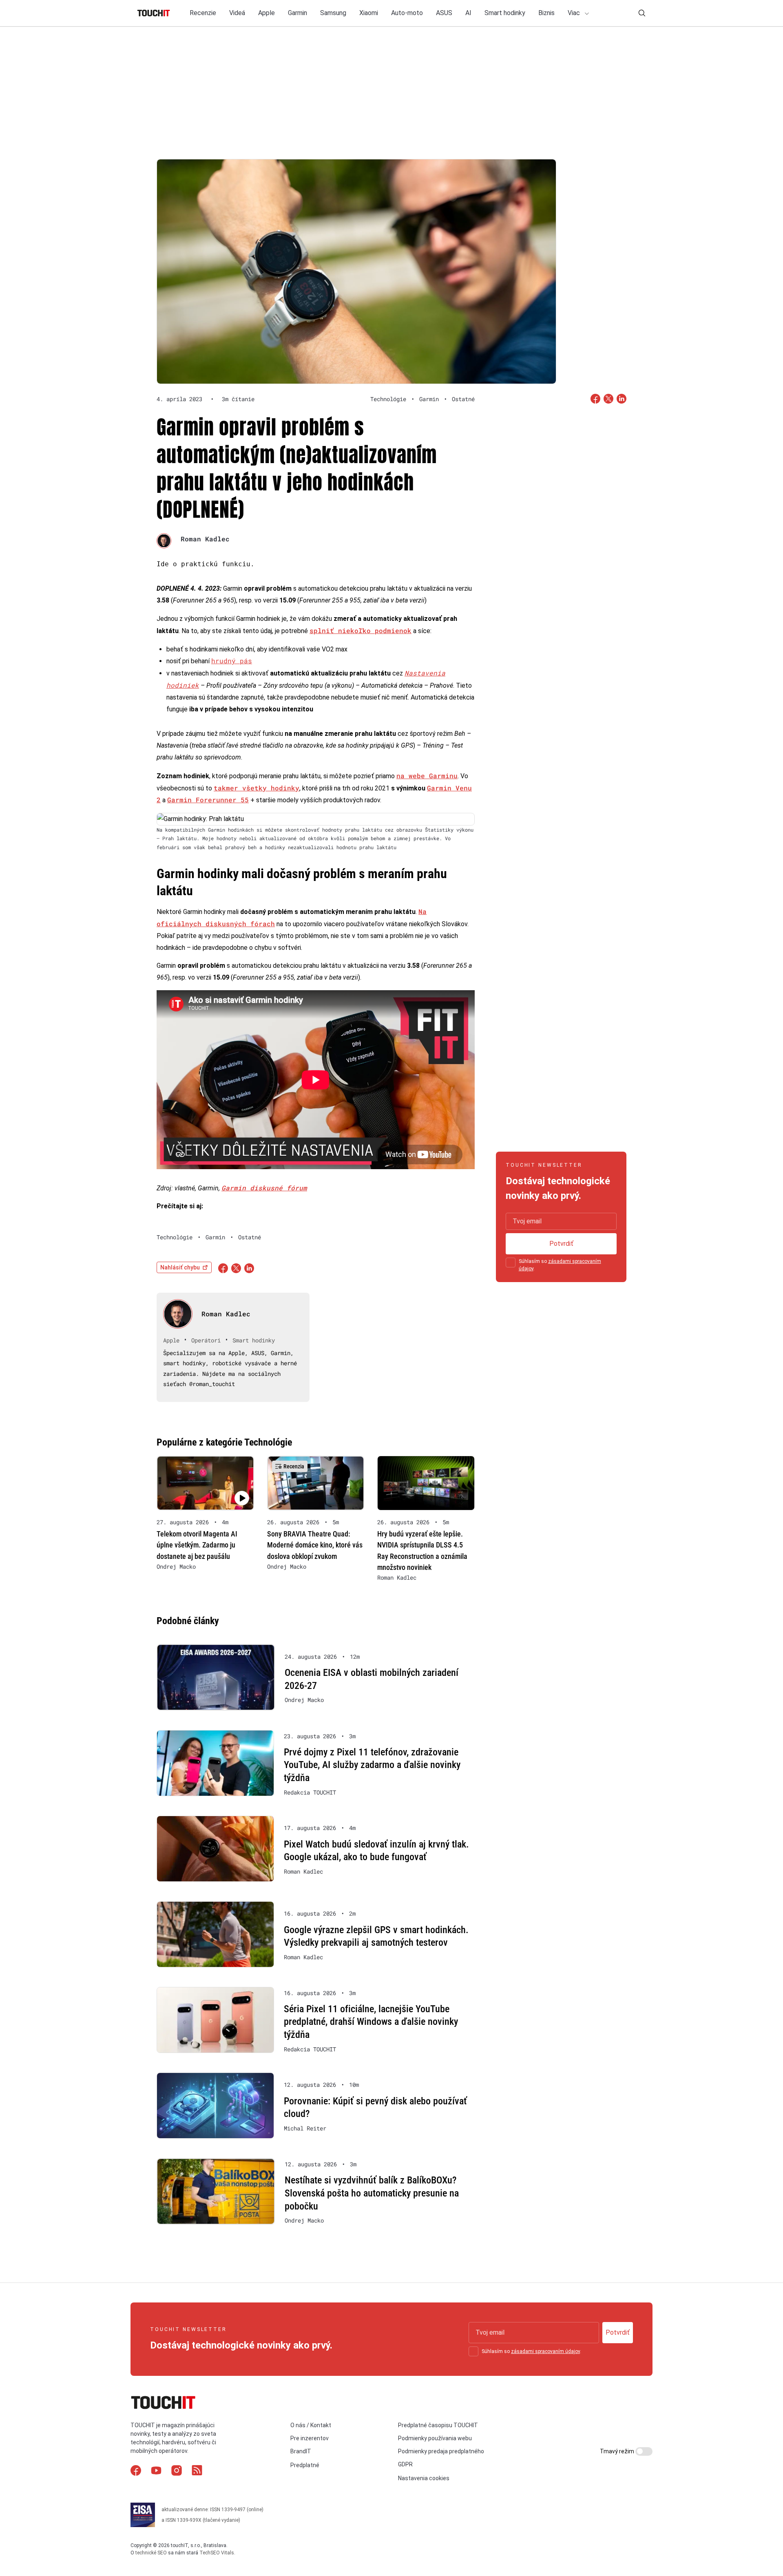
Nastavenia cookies (424, 2478)
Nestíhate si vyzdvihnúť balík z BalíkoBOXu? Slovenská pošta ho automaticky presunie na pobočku (372, 2193)
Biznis (546, 13)
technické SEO (151, 2553)
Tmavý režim (618, 2451)
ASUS (444, 13)
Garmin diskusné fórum (264, 1188)
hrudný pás (232, 661)
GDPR (405, 2464)
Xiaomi (369, 13)
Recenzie (203, 13)
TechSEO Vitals (217, 2553)
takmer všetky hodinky (257, 788)
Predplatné (305, 2465)
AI (468, 13)
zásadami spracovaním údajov (545, 2351)
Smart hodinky (505, 13)
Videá (237, 13)
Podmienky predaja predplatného (441, 2451)
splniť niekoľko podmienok (361, 630)
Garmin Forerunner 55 (208, 800)
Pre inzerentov (310, 2438)
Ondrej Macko (176, 1567)
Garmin (297, 13)
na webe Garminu (427, 776)
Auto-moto (407, 13)
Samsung (333, 13)
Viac (575, 13)
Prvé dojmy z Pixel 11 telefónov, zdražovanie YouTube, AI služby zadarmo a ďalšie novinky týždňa (372, 1765)
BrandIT (301, 2451)
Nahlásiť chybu (180, 1267)
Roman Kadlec (205, 539)
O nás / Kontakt (311, 2425)
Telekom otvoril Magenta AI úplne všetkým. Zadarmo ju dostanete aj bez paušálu (197, 1545)
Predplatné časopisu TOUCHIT (438, 2425)
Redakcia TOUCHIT (310, 1792)
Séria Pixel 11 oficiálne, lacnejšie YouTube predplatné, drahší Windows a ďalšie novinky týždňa (371, 2022)
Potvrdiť (561, 1244)
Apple (267, 13)
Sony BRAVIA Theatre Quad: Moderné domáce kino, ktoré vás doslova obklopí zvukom (315, 1545)
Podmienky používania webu (435, 2438)
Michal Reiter (305, 2128)
